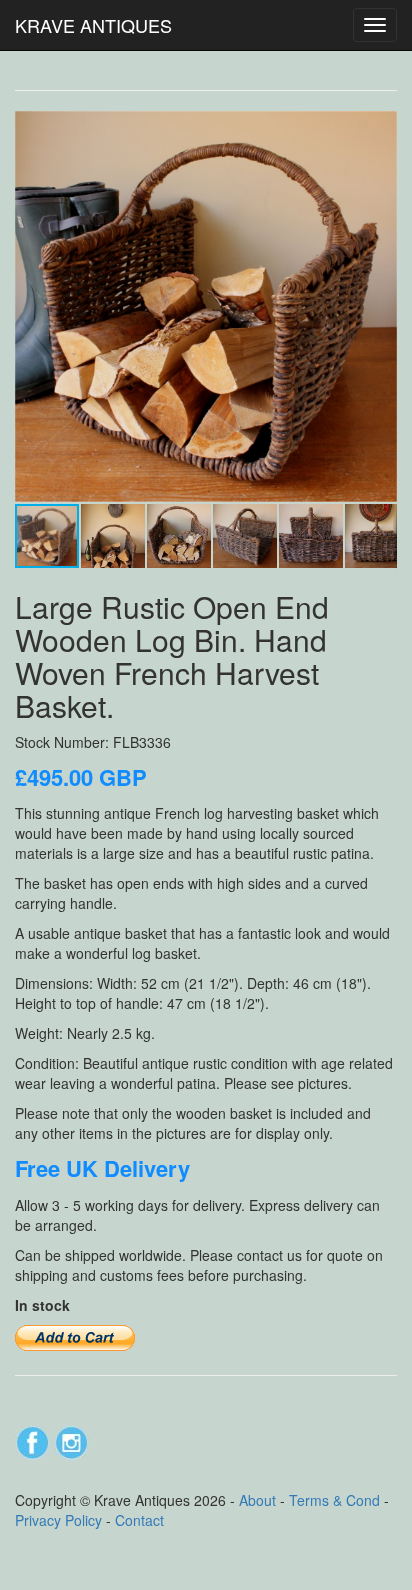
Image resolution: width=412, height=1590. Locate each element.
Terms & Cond (334, 1500)
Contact (139, 1520)
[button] (379, 129)
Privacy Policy (58, 1520)
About (257, 1500)
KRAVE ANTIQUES (93, 25)
